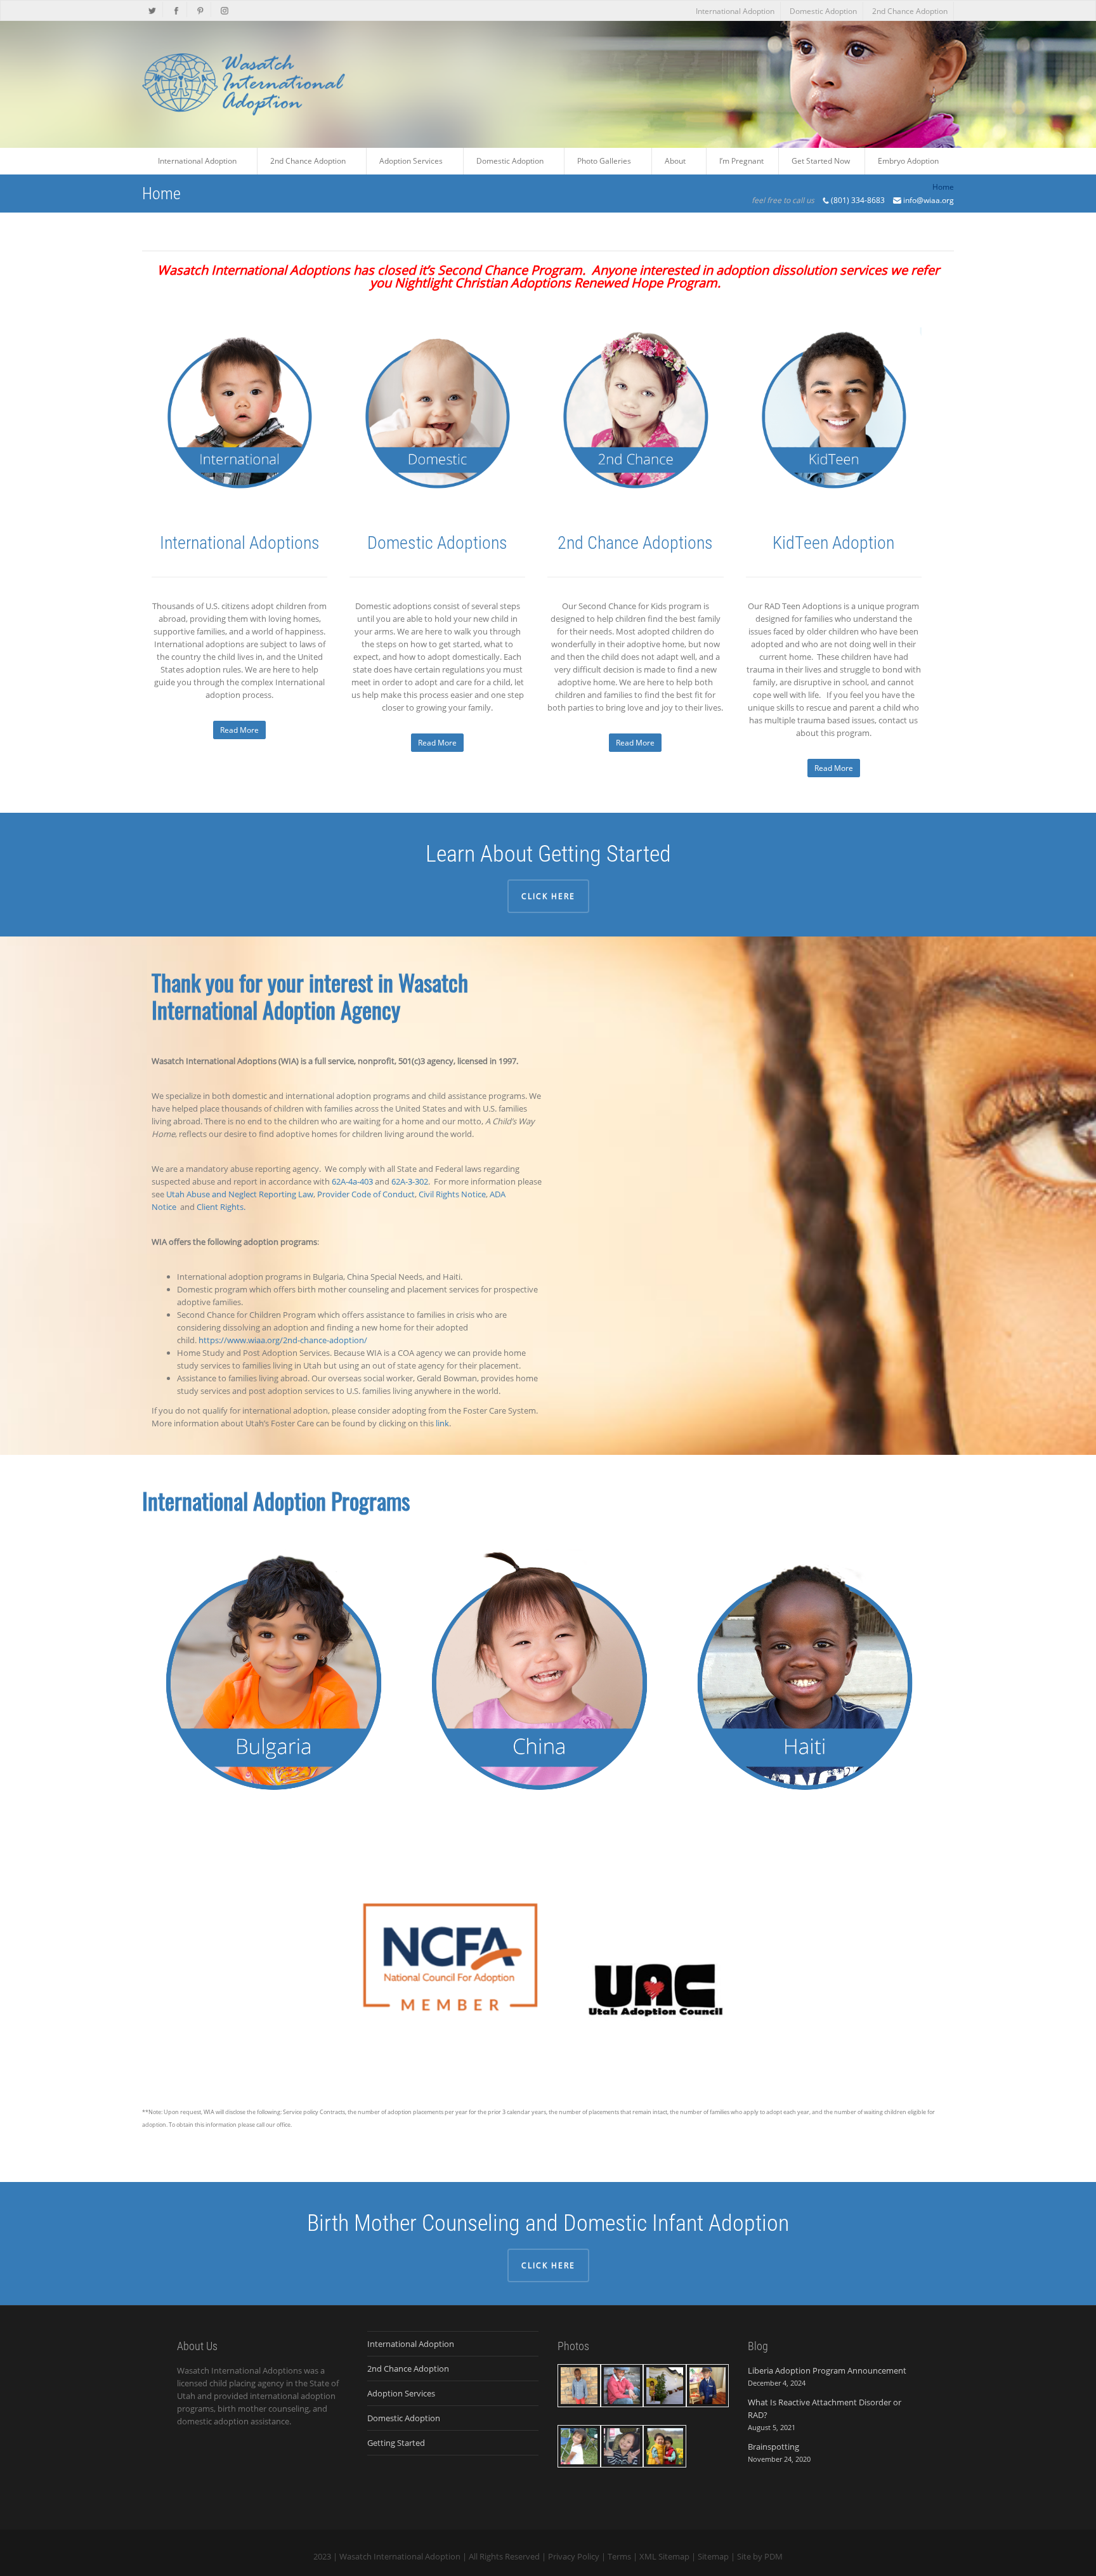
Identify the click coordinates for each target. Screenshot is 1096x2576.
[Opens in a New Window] (153, 10)
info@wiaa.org (929, 200)
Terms (619, 2556)
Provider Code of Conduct (366, 1194)
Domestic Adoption (823, 11)
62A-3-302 (410, 1181)
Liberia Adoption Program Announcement (827, 2370)
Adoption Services (401, 2393)
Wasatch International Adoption (400, 2556)
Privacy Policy (574, 2556)
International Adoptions (240, 543)
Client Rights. (221, 1207)
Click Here (548, 896)
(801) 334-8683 (858, 200)
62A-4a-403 (352, 1181)
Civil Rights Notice (452, 1194)
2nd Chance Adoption (910, 11)
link (442, 1423)
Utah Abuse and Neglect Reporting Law (240, 1194)
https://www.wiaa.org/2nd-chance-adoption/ (283, 1340)
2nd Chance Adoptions (635, 543)
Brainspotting (773, 2447)
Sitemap (713, 2556)
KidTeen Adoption (833, 543)
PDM (773, 2556)
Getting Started (396, 2443)
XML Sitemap (664, 2556)
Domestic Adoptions (437, 543)
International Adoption (735, 11)
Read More (239, 730)
